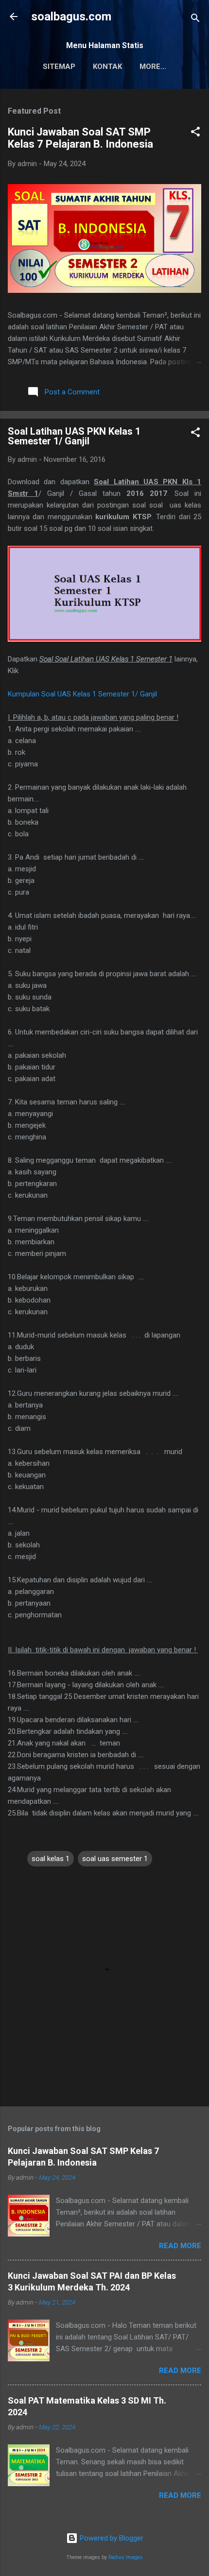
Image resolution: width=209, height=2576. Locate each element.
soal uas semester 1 (115, 1859)
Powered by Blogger (111, 2538)
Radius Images (126, 2557)
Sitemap (59, 67)
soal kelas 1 (51, 1859)
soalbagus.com (71, 17)
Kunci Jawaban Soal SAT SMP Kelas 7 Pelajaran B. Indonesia (80, 138)
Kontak (107, 67)
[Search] (195, 20)
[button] (195, 133)
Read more (180, 2246)
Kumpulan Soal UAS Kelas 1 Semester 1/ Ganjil (82, 694)
